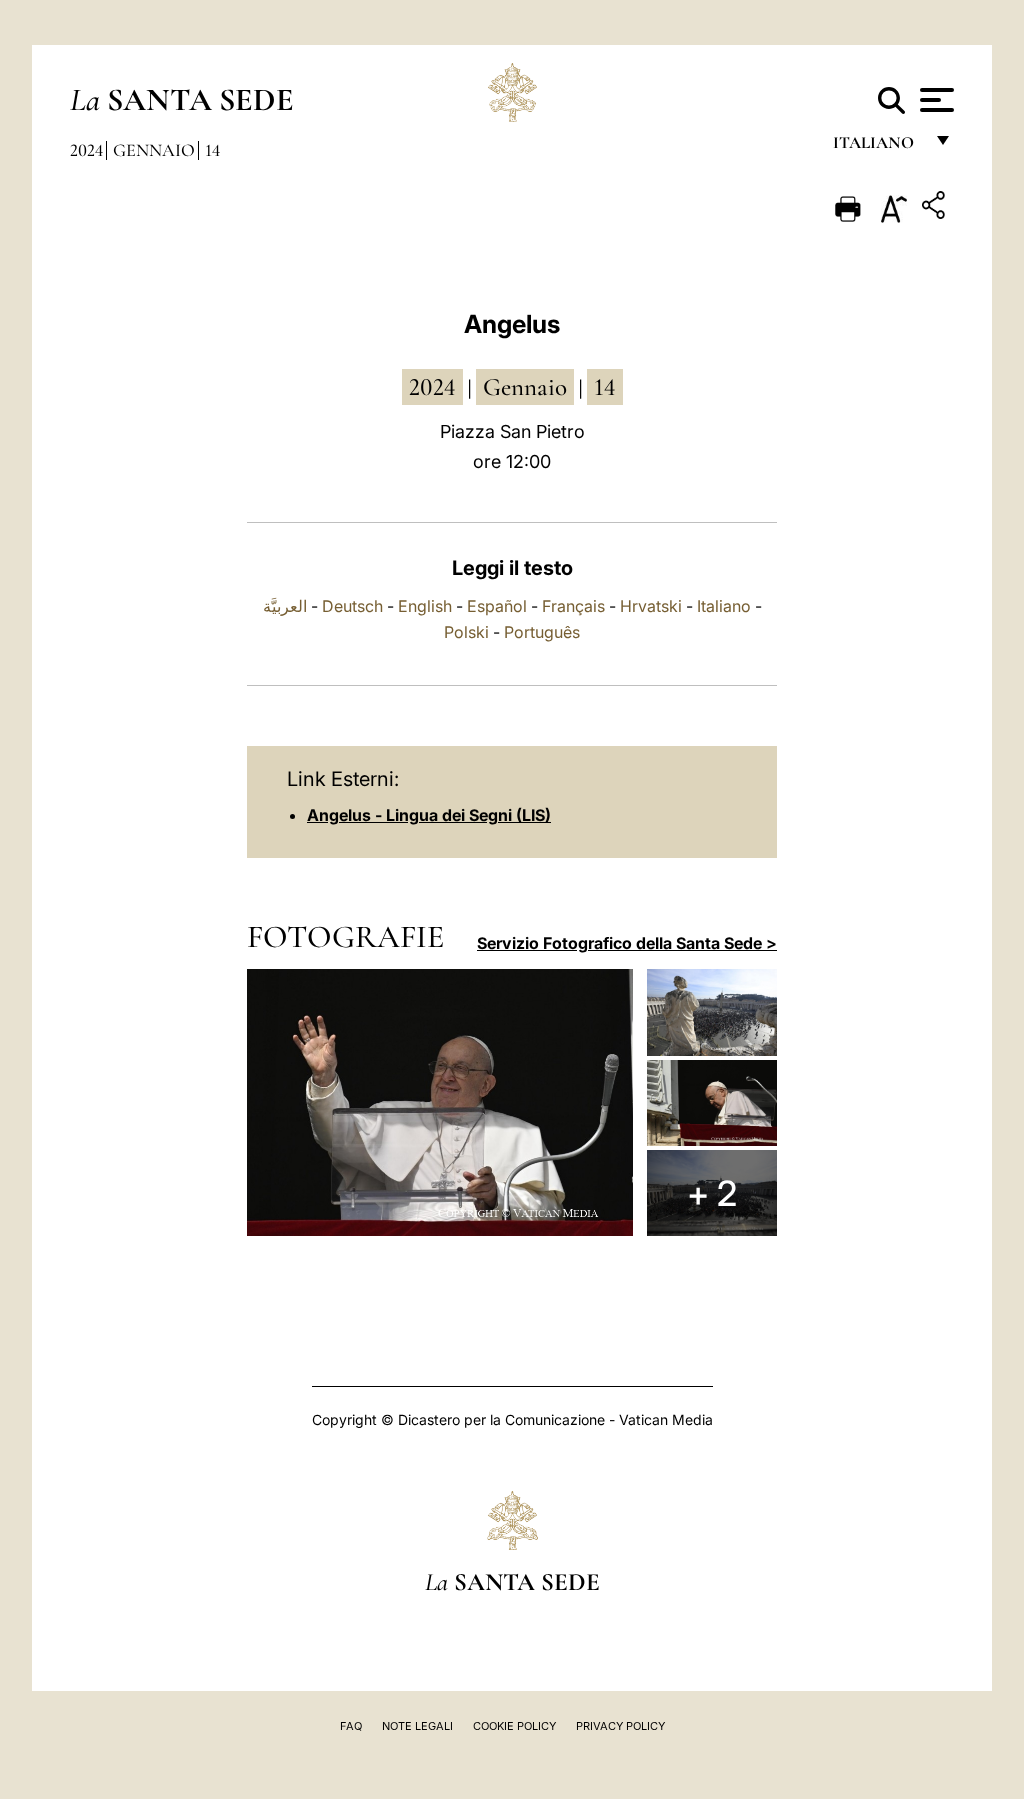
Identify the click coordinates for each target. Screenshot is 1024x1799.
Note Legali (417, 1726)
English (425, 606)
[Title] (936, 208)
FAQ (351, 1726)
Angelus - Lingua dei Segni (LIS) (429, 815)
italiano (877, 147)
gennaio (525, 387)
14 (212, 150)
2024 (86, 150)
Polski (466, 632)
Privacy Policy (620, 1726)
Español (497, 606)
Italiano (724, 606)
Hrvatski (651, 606)
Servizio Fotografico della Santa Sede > (627, 943)
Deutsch (352, 606)
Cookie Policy (514, 1726)
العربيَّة (285, 606)
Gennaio (154, 150)
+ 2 (712, 1193)
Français (573, 606)
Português (542, 632)
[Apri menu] (934, 100)
